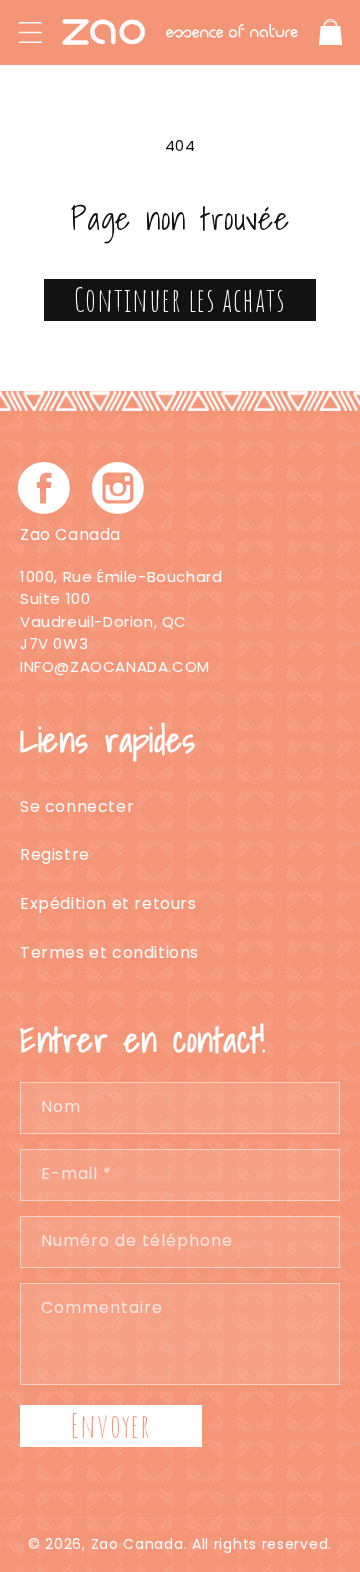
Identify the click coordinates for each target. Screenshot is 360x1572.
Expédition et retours (108, 903)
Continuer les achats (180, 299)
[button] (30, 32)
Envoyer (111, 1425)
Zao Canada (137, 1544)
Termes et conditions (109, 952)
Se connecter (77, 806)
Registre (55, 854)
